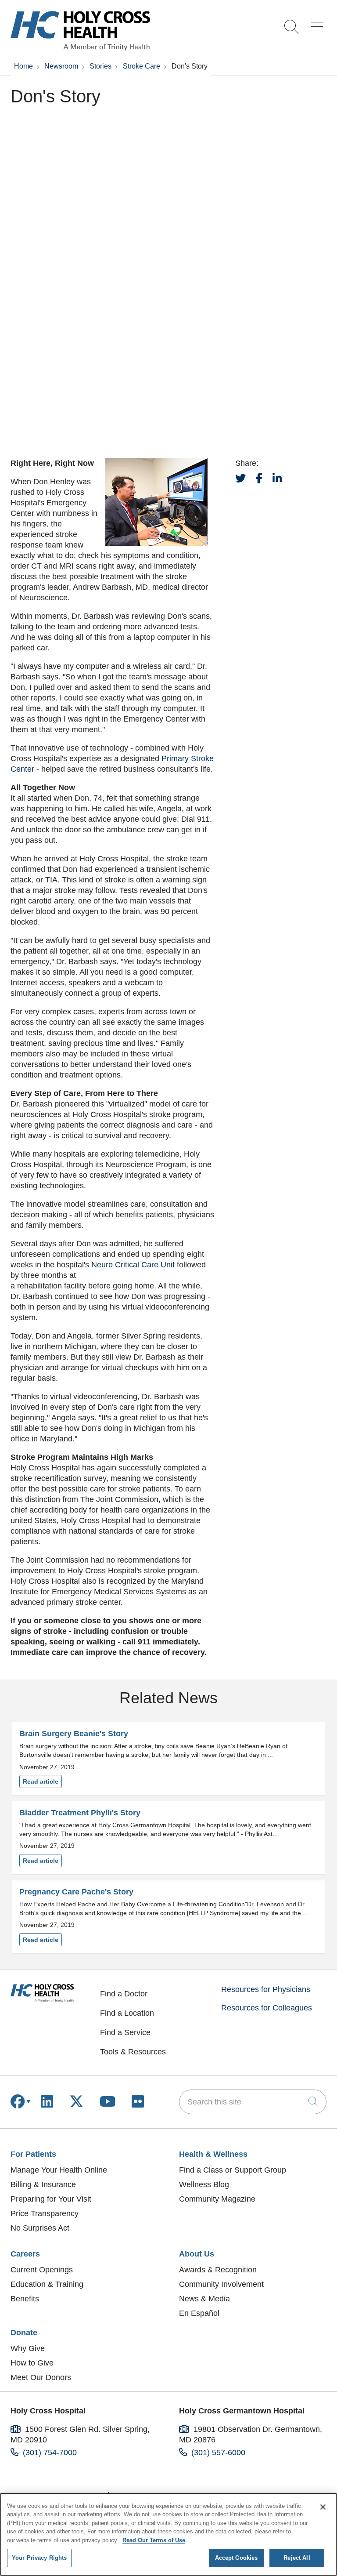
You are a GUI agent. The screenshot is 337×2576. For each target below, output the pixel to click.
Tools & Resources (133, 2052)
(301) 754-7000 (50, 2453)
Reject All (297, 2558)
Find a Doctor (124, 1994)
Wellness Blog (204, 2184)
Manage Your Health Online (59, 2170)
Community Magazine (217, 2199)
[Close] (323, 2507)
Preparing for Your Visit (51, 2199)
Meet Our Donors (41, 2377)
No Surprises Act (40, 2228)
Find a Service (125, 2032)
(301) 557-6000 (218, 2453)
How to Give (32, 2363)
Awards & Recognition (218, 2270)
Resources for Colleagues (267, 2008)
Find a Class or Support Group (233, 2170)
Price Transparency (45, 2213)
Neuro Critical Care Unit (133, 1265)
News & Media (204, 2299)
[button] (319, 24)
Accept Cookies (237, 2558)
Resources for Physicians (266, 1989)
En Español (199, 2313)
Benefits (25, 2299)
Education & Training (47, 2284)
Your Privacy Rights (39, 2558)
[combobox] (253, 2102)
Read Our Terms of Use (154, 2540)
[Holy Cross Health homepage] (80, 48)
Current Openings (42, 2270)
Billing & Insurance (43, 2184)
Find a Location (127, 2013)
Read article (168, 1759)
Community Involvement (221, 2284)
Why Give (28, 2348)
